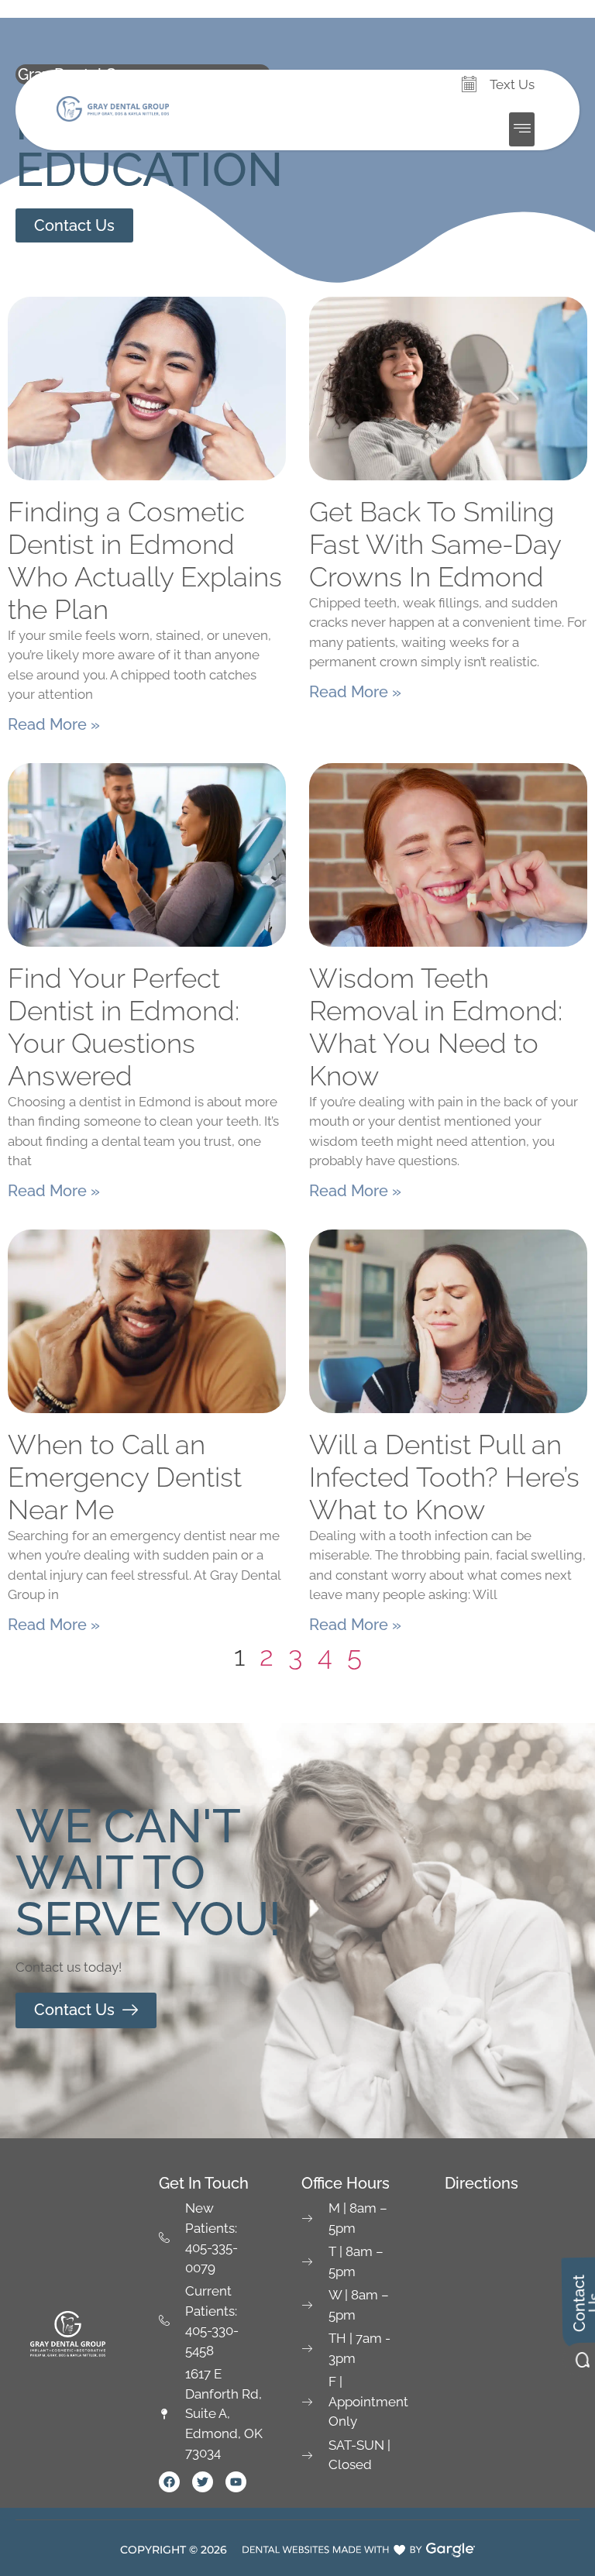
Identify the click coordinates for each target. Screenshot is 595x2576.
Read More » (54, 724)
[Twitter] (203, 2482)
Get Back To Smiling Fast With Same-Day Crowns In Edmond (435, 544)
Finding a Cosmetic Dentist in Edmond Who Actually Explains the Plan (145, 561)
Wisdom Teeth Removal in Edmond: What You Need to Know (436, 1027)
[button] (522, 129)
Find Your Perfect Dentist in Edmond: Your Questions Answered (124, 1027)
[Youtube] (236, 2482)
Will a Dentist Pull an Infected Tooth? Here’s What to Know (444, 1477)
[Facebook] (169, 2482)
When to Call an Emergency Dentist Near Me (125, 1477)
